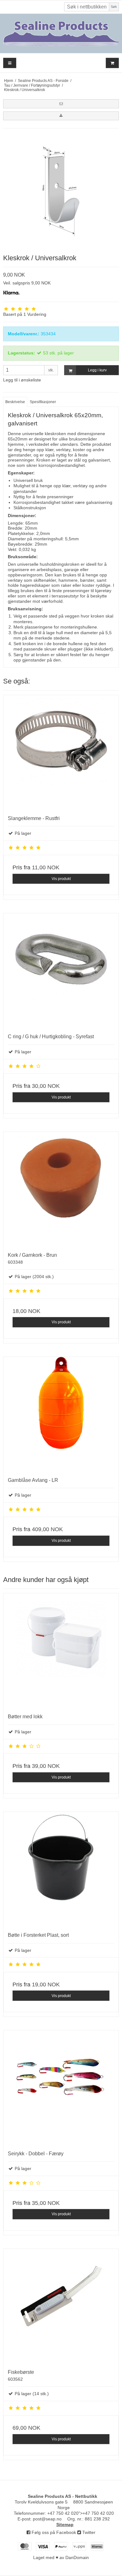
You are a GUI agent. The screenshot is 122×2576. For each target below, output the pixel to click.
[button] (61, 104)
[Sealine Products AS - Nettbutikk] (61, 33)
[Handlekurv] (112, 63)
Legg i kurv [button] (97, 370)
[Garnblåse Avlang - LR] (61, 1415)
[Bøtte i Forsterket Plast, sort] (61, 1870)
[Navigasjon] (10, 63)
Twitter (88, 2532)
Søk (114, 7)
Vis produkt (61, 879)
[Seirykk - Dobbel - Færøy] (61, 2088)
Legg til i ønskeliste (22, 380)
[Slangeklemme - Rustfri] (61, 753)
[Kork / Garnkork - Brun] (61, 1190)
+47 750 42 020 (63, 2513)
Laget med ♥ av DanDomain (61, 2557)
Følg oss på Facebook (53, 2532)
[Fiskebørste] (61, 2307)
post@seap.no (47, 2519)
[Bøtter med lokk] (61, 1651)
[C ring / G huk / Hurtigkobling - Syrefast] (61, 971)
